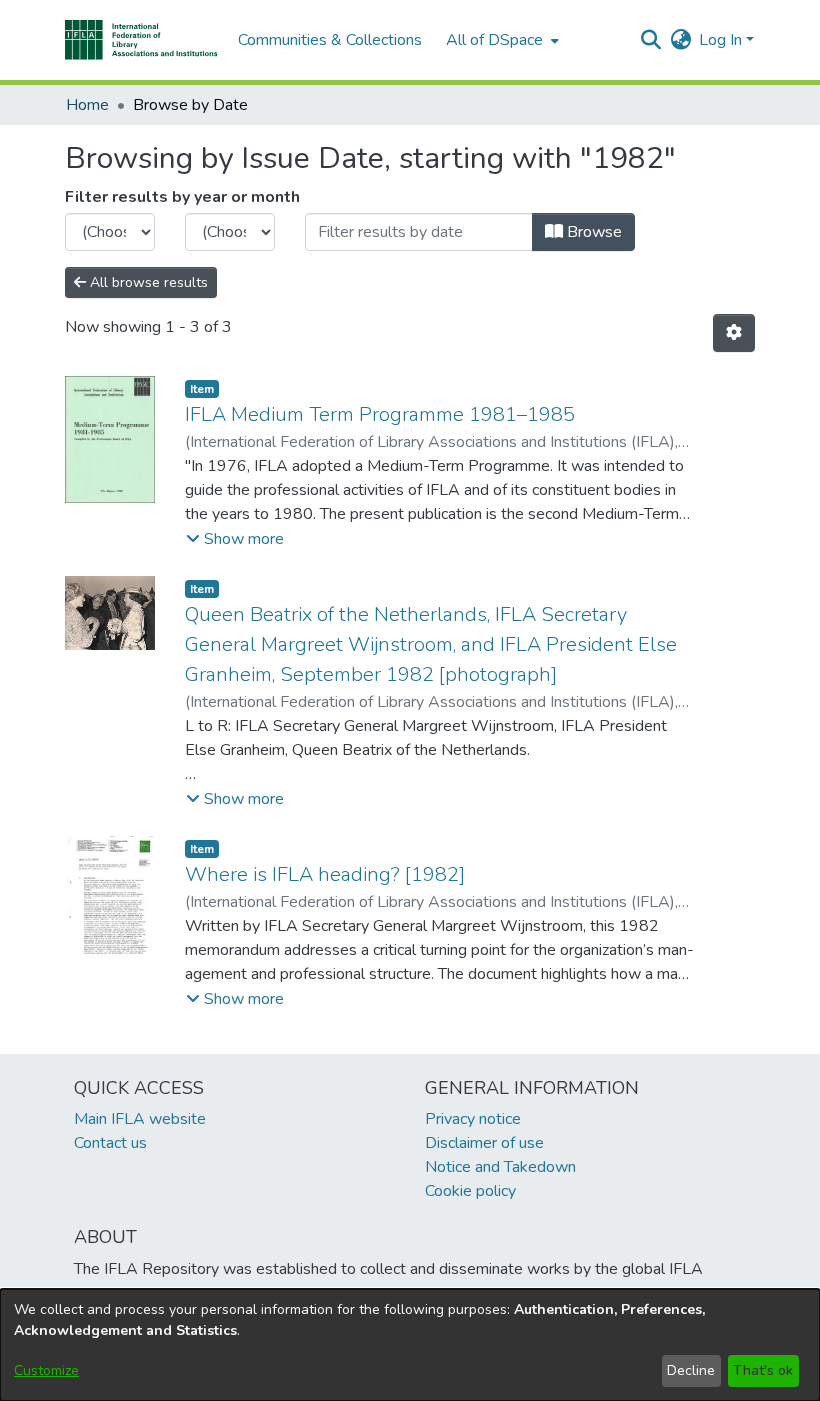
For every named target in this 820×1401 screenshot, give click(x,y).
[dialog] (410, 1345)
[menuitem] (500, 40)
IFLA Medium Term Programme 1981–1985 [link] (380, 414)
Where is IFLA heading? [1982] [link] (325, 874)
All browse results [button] (147, 282)
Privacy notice (473, 1119)
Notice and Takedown (500, 1167)
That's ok (763, 1370)
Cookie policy (470, 1191)
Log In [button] (722, 40)
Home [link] (87, 105)
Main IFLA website (140, 1119)
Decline (691, 1370)
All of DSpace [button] (494, 40)
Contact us (110, 1143)
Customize (46, 1370)
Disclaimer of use (484, 1143)
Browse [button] (592, 232)
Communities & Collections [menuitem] (330, 40)
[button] (141, 40)
